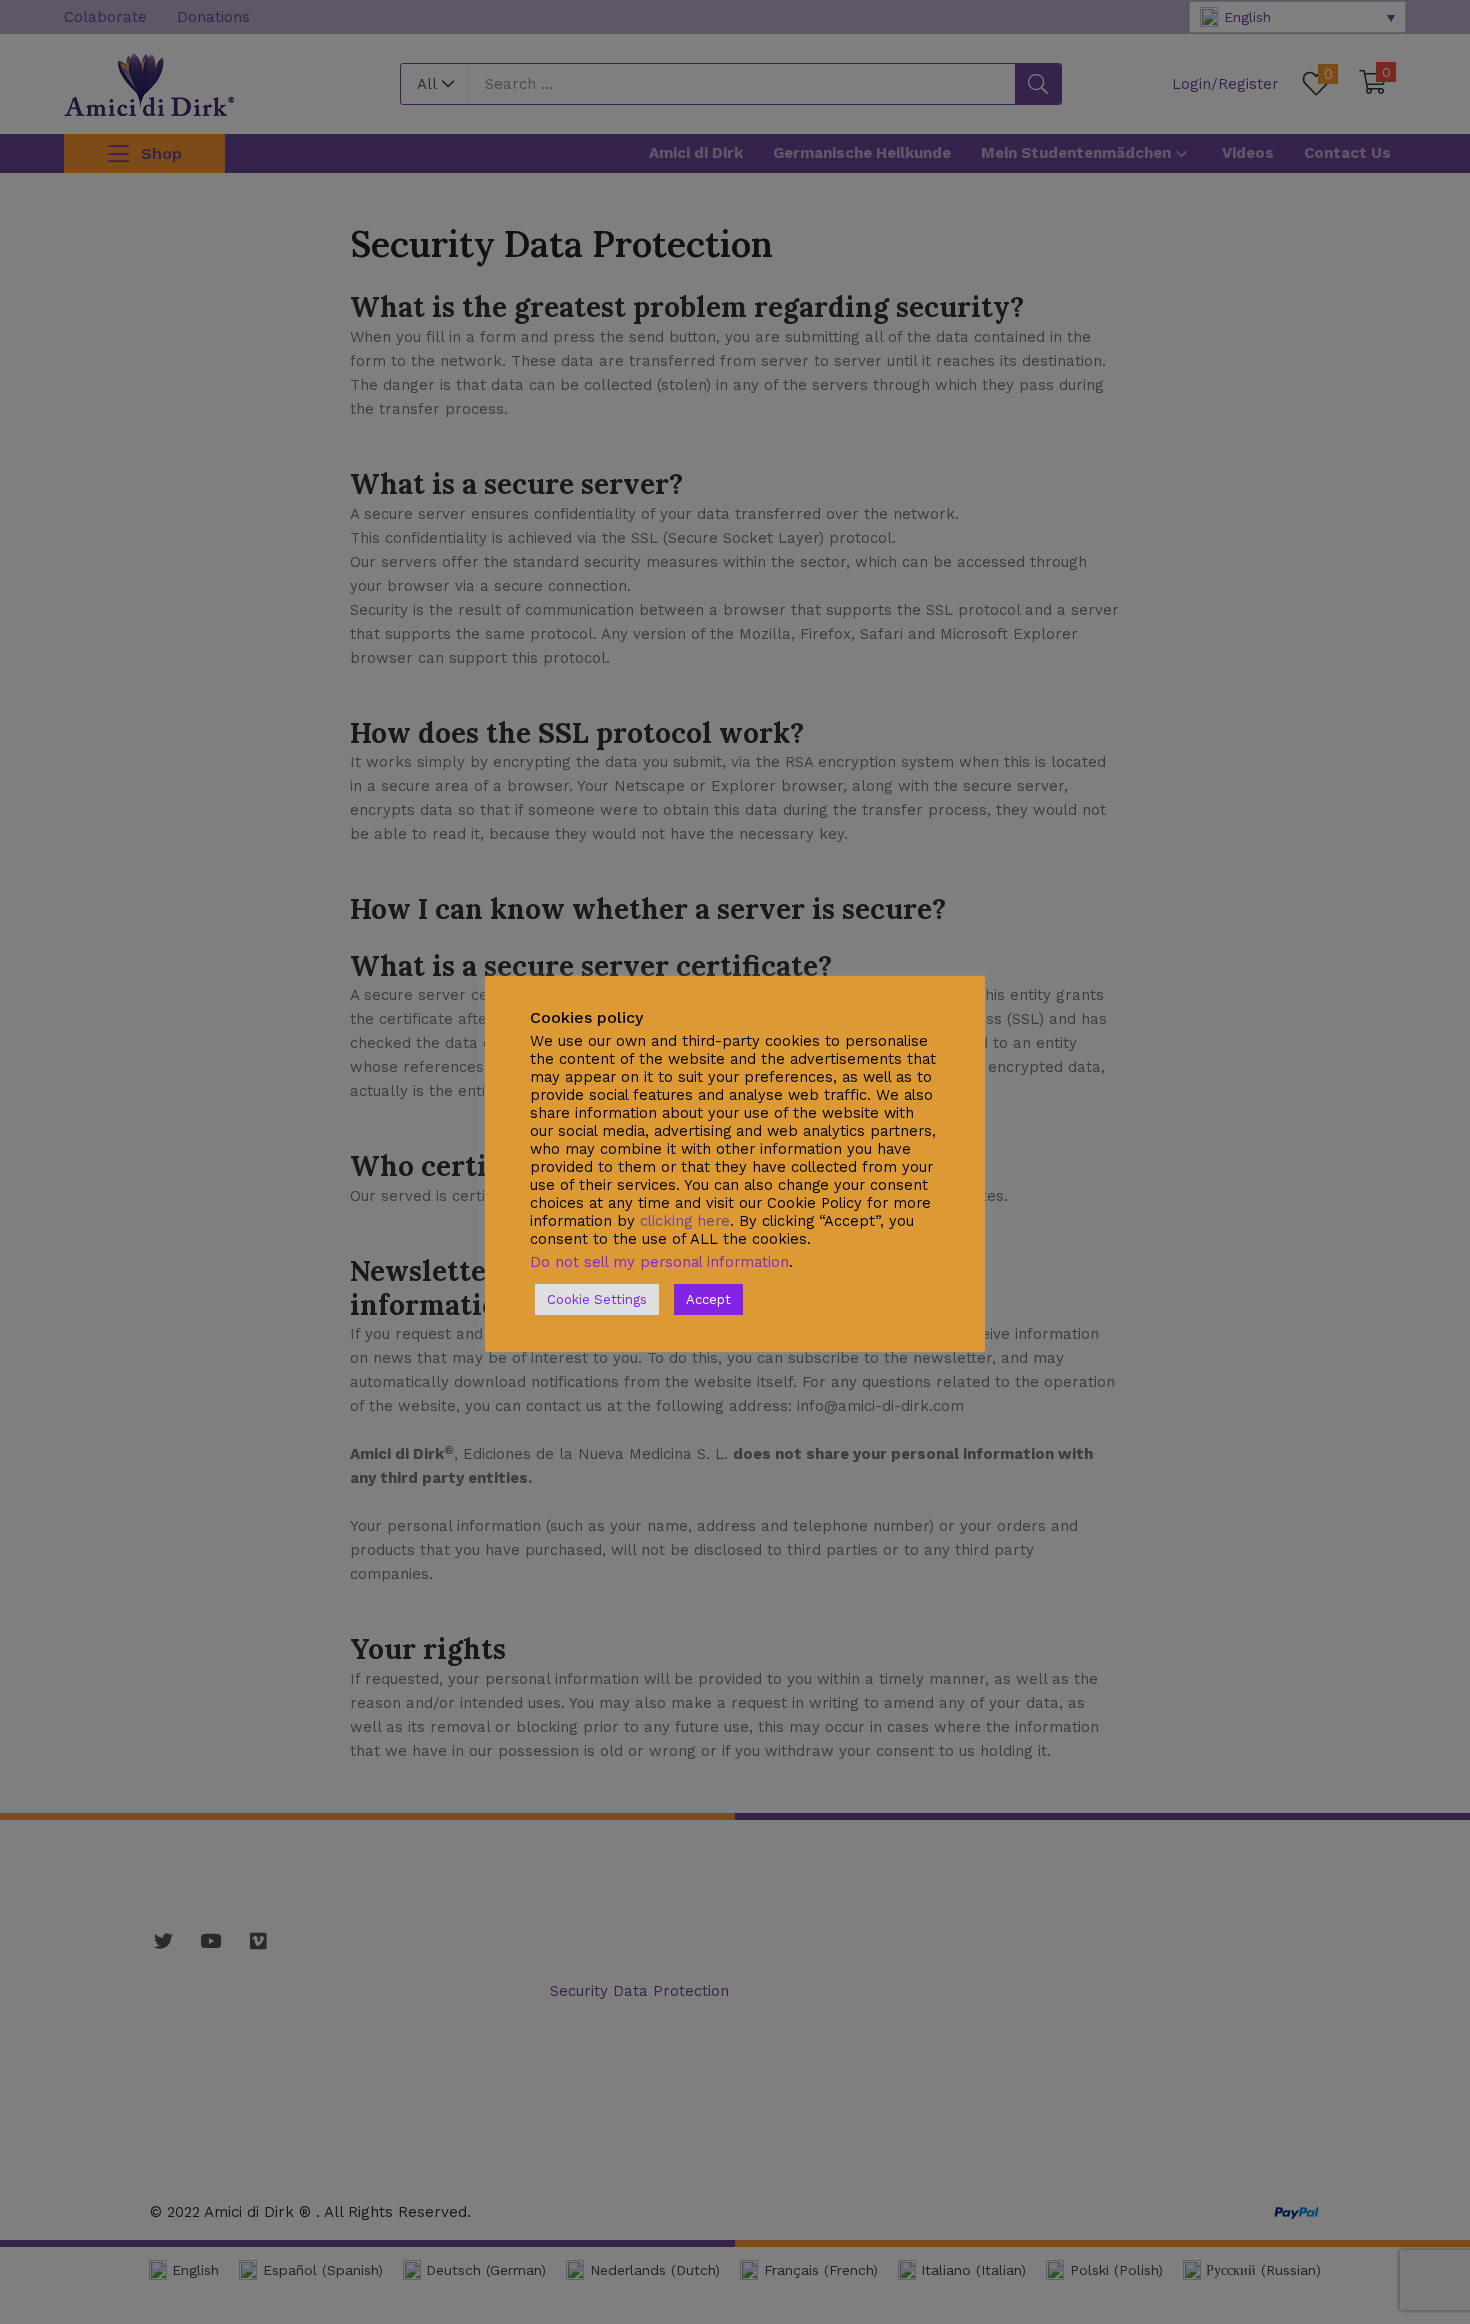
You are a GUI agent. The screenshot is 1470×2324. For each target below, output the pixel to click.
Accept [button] (708, 1299)
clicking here (685, 1221)
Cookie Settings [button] (597, 1299)
